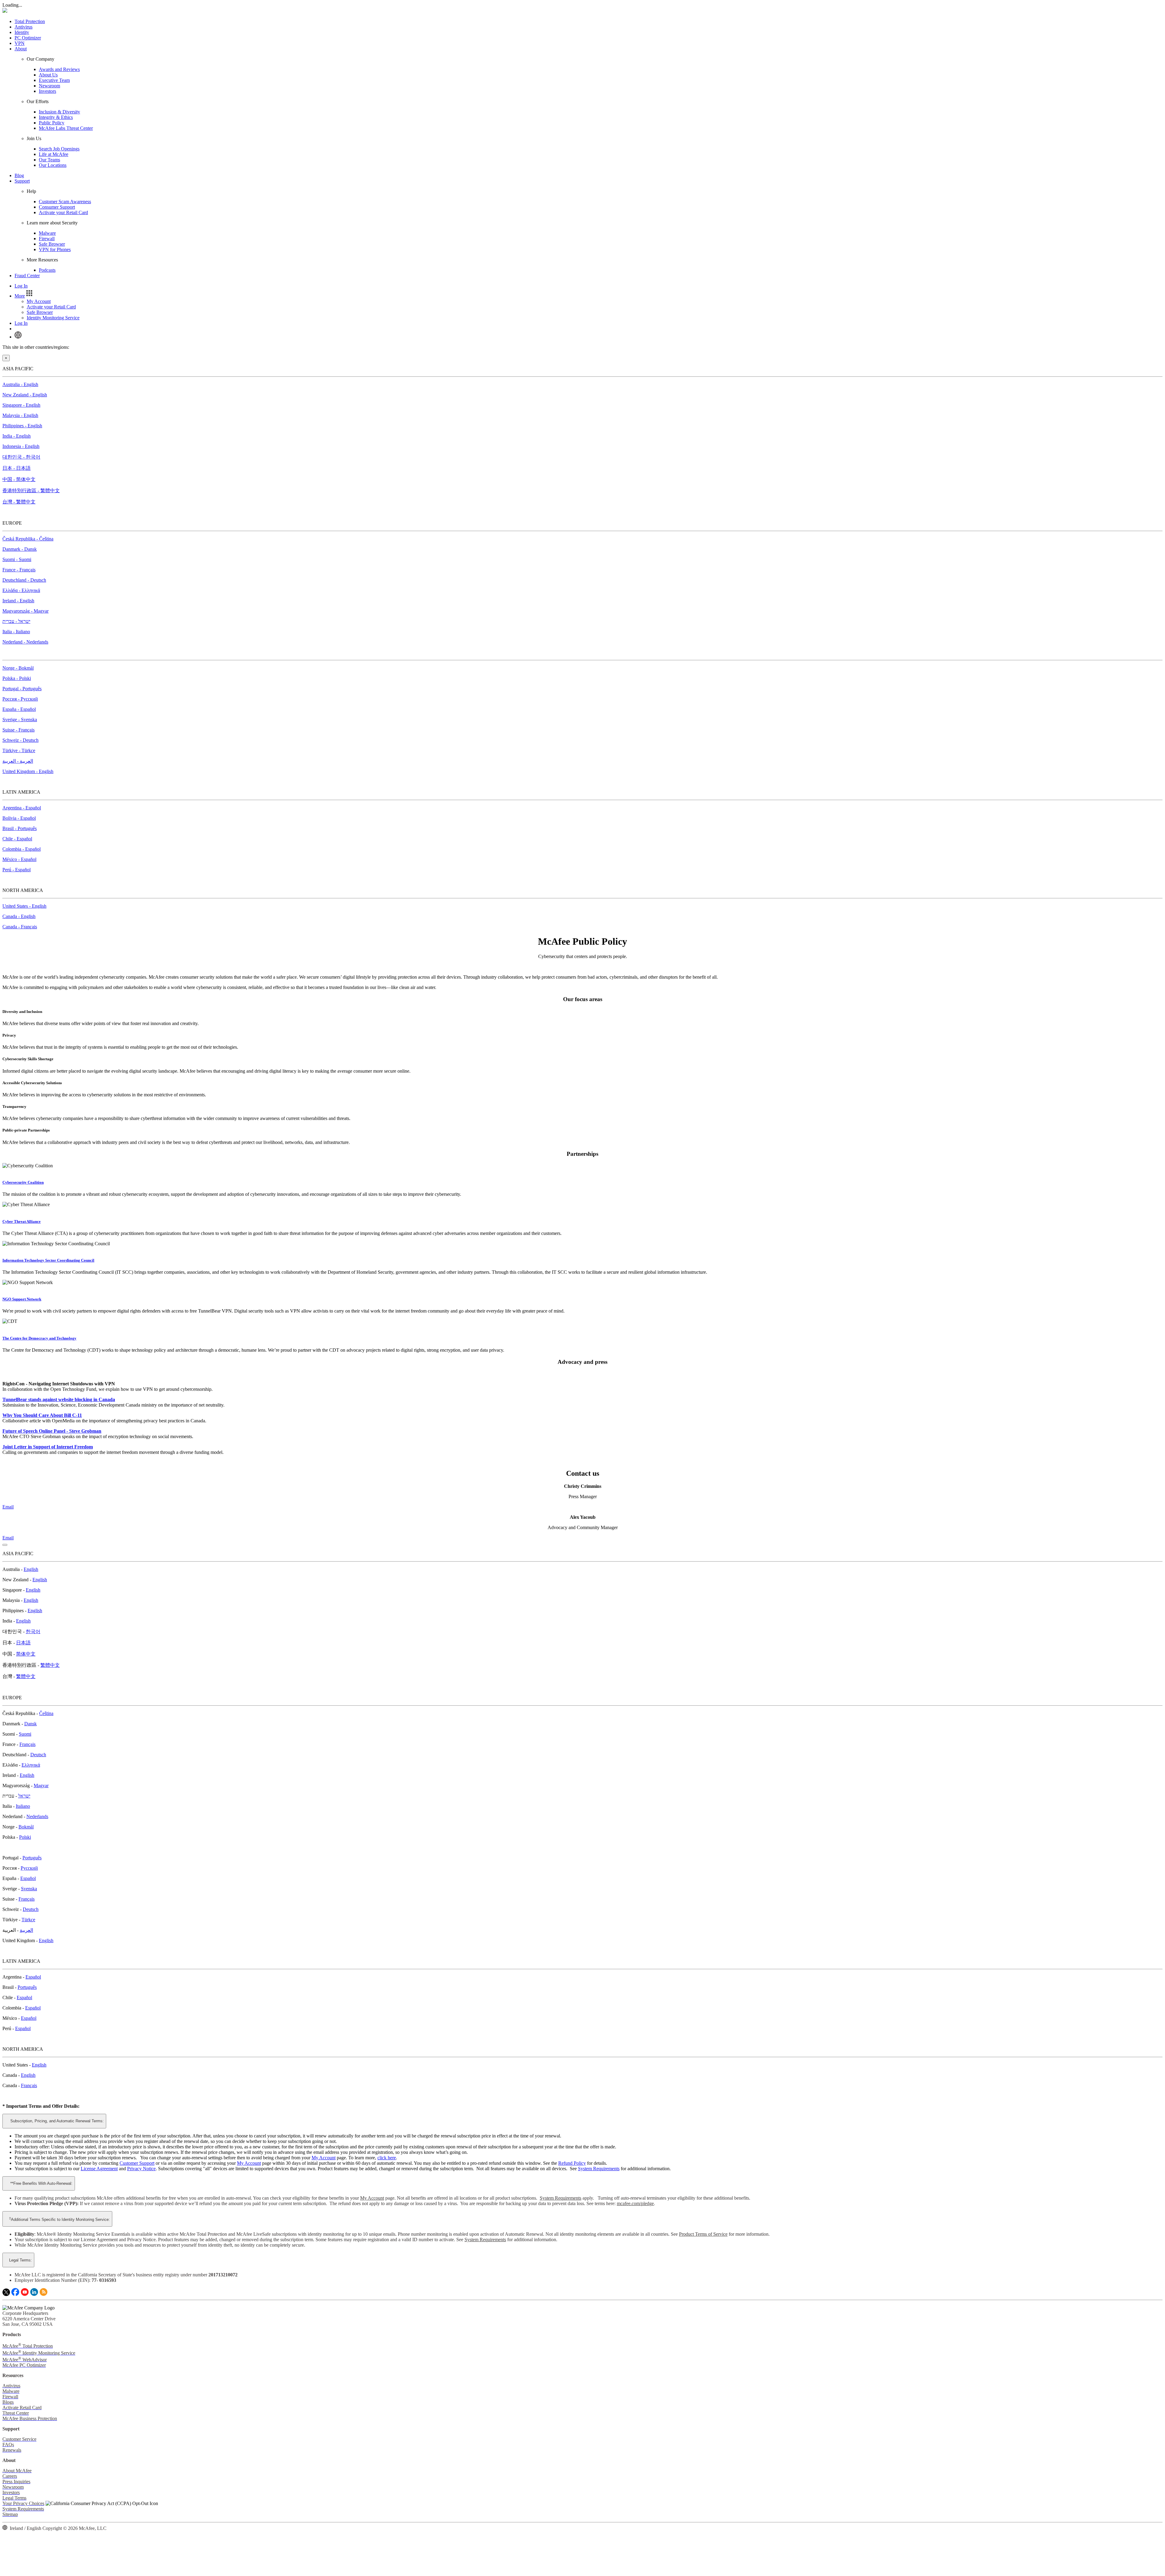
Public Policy (52, 123)
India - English (17, 436)
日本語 (23, 1643)
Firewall (47, 239)
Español (28, 1878)
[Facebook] (15, 2294)
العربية (26, 1930)
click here (387, 2158)
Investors (47, 91)
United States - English (24, 906)
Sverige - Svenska (20, 720)
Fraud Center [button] (27, 276)
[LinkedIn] (34, 2294)
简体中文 (26, 1654)
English (31, 1569)
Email (8, 1507)
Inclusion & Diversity (59, 112)
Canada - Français (20, 927)
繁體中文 (50, 1665)
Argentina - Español (22, 808)
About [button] (21, 49)
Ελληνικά (31, 1765)
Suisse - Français (19, 730)
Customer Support (137, 2163)
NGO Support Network (22, 1299)
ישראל (24, 1796)
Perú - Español (17, 870)
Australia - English (20, 384)
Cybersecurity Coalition (23, 1182)
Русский (29, 1868)
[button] (24, 296)
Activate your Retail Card (63, 212)
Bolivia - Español (19, 818)
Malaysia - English (20, 415)
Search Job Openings (59, 149)
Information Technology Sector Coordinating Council (48, 1260)
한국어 (33, 1631)
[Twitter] (6, 2294)
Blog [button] (19, 175)
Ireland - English (18, 601)
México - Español (19, 859)
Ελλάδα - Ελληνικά (21, 590)
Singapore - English (21, 405)
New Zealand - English (25, 395)
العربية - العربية (18, 761)
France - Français (19, 570)
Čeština (46, 1713)
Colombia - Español (22, 849)
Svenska (29, 1889)
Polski (25, 1837)
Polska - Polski (17, 678)
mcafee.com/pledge (635, 2203)
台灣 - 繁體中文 (19, 502)
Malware (47, 233)
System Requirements (599, 2169)
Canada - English (19, 916)
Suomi (25, 1734)
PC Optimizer (28, 38)
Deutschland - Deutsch (24, 580)
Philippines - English (22, 426)
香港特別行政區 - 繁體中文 (31, 491)
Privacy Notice (141, 2169)
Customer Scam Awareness (65, 202)
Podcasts (47, 270)
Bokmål (26, 1827)
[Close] (5, 1545)
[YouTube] (25, 2294)
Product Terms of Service (703, 2234)
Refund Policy (572, 2163)
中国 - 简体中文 (19, 479)
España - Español (19, 709)
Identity (22, 32)
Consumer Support (57, 207)
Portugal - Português (22, 689)
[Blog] (44, 2294)
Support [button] (22, 181)
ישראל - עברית (16, 621)
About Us (48, 75)
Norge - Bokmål (18, 668)
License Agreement (99, 2169)
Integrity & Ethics (56, 117)
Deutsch (38, 1755)
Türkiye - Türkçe (19, 750)
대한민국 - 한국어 (21, 457)
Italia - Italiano (16, 632)
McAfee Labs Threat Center (66, 128)
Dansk (30, 1724)
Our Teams (49, 160)
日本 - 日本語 (17, 468)
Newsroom (49, 86)
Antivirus (24, 27)
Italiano (23, 1806)
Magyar (41, 1786)
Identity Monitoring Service (53, 318)
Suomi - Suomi (17, 559)
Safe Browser (52, 244)
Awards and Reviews (59, 69)
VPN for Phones (55, 249)
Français (27, 1744)
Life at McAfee (54, 154)
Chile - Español (17, 839)
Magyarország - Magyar (25, 611)
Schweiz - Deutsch (20, 740)
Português (32, 1858)
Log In (21, 286)
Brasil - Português (20, 828)
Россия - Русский (20, 699)
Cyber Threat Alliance (22, 1221)
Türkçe (28, 1920)
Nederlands (37, 1816)
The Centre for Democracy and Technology (39, 1338)
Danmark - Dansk (20, 549)
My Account (39, 301)
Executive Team (54, 80)
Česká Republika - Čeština (28, 539)
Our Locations (53, 165)
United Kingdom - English (28, 771)
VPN (20, 43)
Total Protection (30, 21)
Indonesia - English (21, 446)
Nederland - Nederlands (25, 642)
